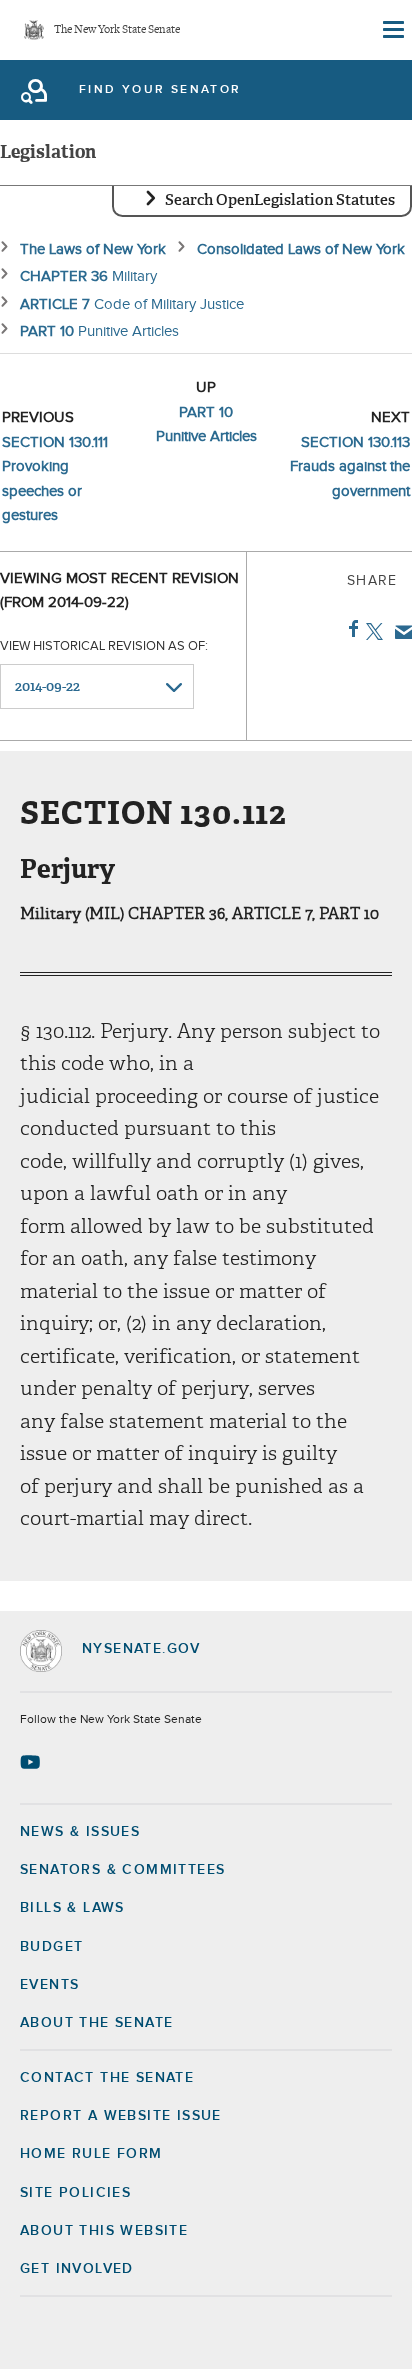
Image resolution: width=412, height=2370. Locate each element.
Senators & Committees (122, 1870)
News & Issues (80, 1832)
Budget (51, 1947)
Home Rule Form (91, 2154)
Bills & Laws (72, 1908)
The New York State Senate (117, 30)
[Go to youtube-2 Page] (32, 1762)
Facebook (349, 629)
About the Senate (96, 2023)
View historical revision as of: (104, 646)
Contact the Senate (107, 2078)
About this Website (104, 2231)
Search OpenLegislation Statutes (280, 200)
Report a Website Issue (121, 2116)
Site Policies (75, 2193)
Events (49, 1985)
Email (399, 632)
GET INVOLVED (77, 2269)
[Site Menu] (392, 30)
